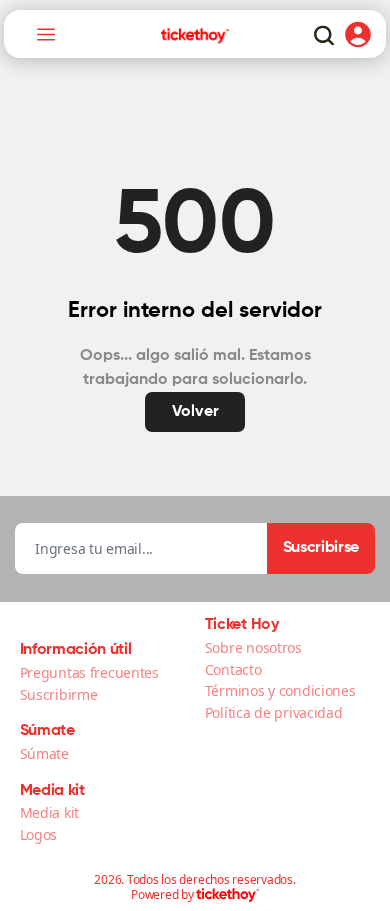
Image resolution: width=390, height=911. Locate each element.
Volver (195, 412)
